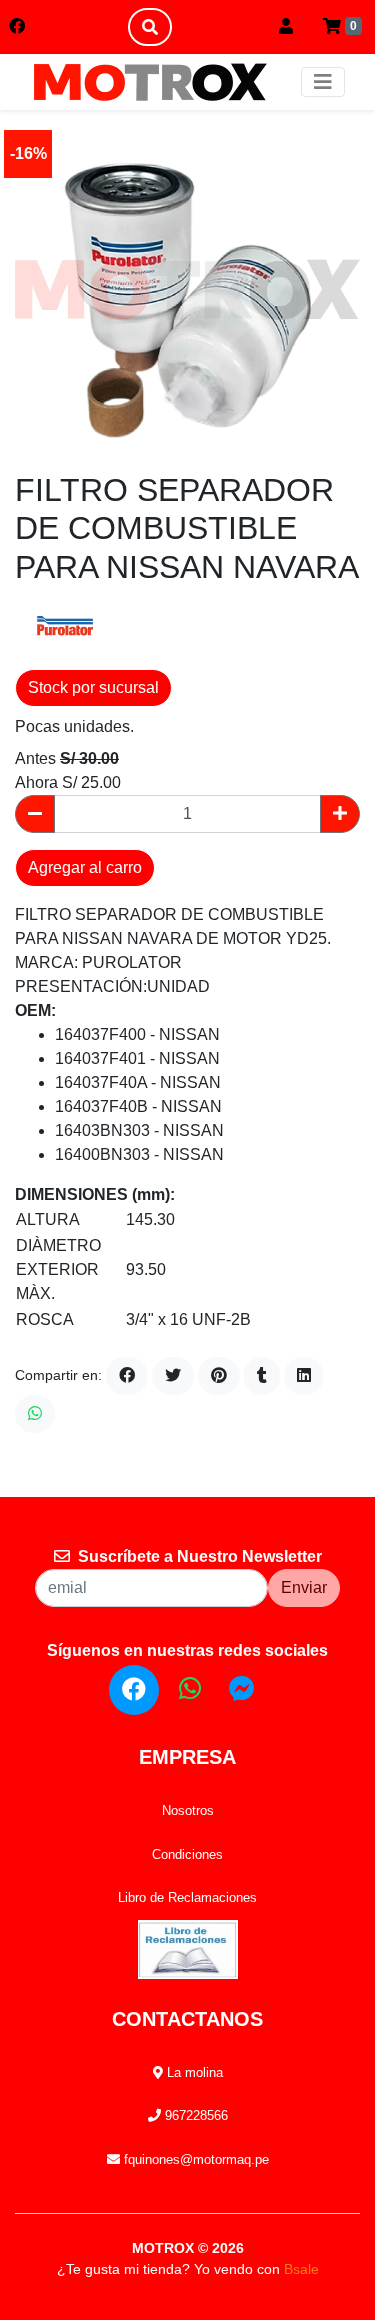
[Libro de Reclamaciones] (188, 1947)
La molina (193, 2072)
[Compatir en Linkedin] (304, 1376)
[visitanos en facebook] (17, 27)
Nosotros (188, 1810)
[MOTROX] (150, 82)
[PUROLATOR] (65, 626)
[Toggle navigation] (323, 82)
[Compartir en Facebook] (127, 1376)
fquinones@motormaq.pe (194, 2159)
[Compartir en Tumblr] (262, 1376)
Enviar (304, 1587)
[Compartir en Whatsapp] (35, 1414)
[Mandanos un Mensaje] (242, 1689)
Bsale (301, 2269)
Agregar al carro (85, 867)
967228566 (194, 2115)
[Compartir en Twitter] (173, 1376)
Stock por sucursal (93, 687)
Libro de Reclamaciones (187, 1897)
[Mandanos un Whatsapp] (190, 1689)
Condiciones (187, 1854)
